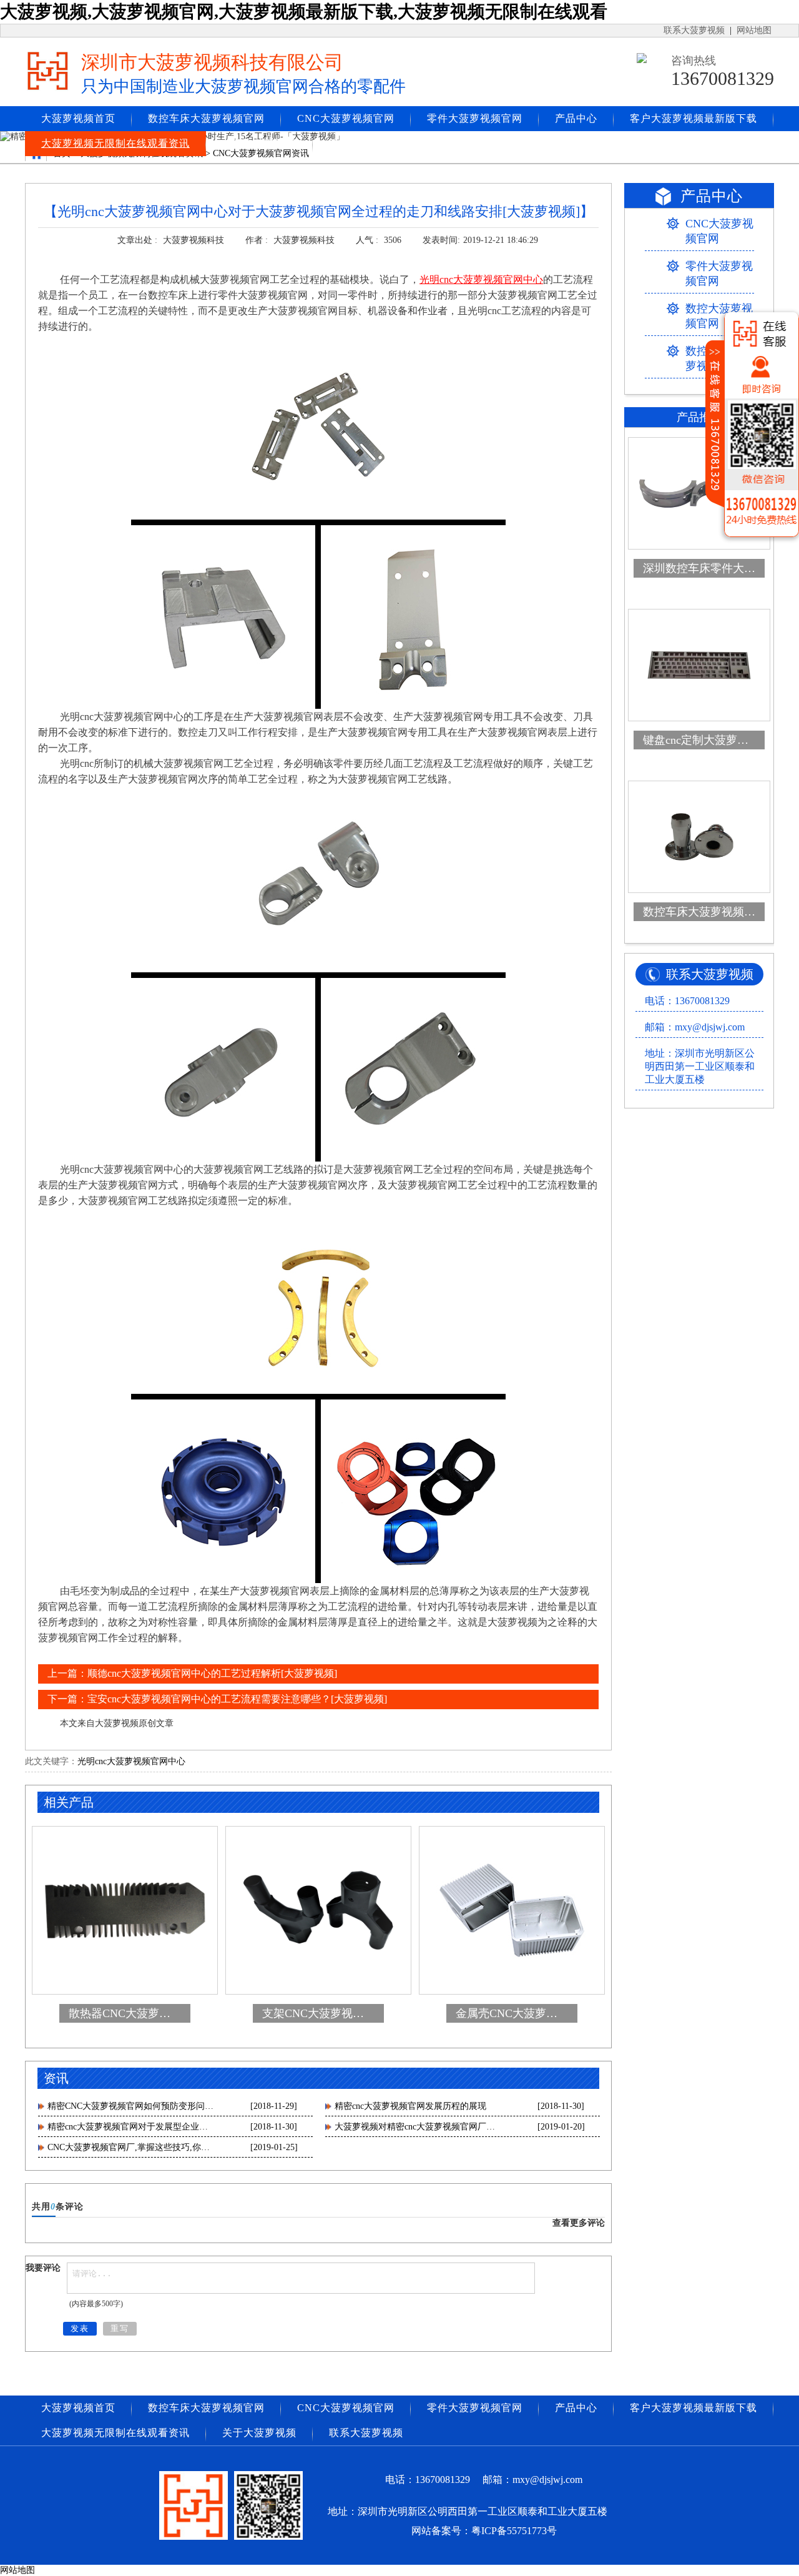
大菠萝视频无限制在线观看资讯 (115, 143)
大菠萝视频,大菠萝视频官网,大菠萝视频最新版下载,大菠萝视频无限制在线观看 (304, 12)
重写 (120, 2328)
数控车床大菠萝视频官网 (206, 118)
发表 (80, 2328)
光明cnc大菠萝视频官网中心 (131, 1761)
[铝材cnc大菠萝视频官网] (318, 521)
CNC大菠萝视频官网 (346, 118)
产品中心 (576, 118)
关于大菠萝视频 (259, 143)
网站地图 (754, 30)
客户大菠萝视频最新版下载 (694, 118)
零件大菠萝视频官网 (475, 118)
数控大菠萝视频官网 (719, 316)
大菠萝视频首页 (78, 118)
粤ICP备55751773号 (514, 2531)
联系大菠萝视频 (694, 30)
